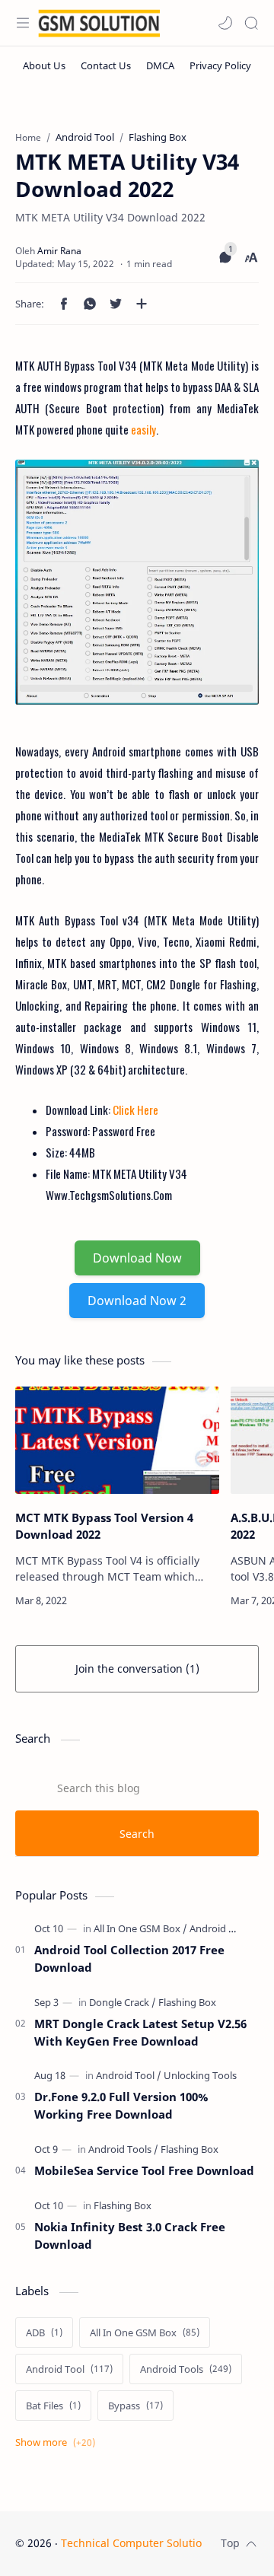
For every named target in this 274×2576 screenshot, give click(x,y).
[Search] (251, 23)
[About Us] (44, 65)
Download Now (137, 1258)
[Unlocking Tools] (200, 2075)
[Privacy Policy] (220, 65)
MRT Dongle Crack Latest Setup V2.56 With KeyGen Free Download (140, 2032)
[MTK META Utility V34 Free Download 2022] (137, 582)
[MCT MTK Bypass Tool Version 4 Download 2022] (117, 1440)
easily (142, 429)
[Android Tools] (221, 1928)
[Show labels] (58, 2442)
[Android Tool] (129, 2075)
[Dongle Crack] (123, 2002)
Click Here (135, 1110)
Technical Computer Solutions (137, 2543)
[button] (225, 23)
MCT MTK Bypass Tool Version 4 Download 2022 (104, 1526)
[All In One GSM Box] (140, 1928)
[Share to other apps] (142, 304)
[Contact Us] (106, 65)
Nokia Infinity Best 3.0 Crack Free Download (130, 2235)
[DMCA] (160, 65)
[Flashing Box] (187, 2002)
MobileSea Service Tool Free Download (144, 2170)
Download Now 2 (137, 1301)
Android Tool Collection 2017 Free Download (129, 1958)
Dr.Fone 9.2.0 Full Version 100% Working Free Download (121, 2105)
